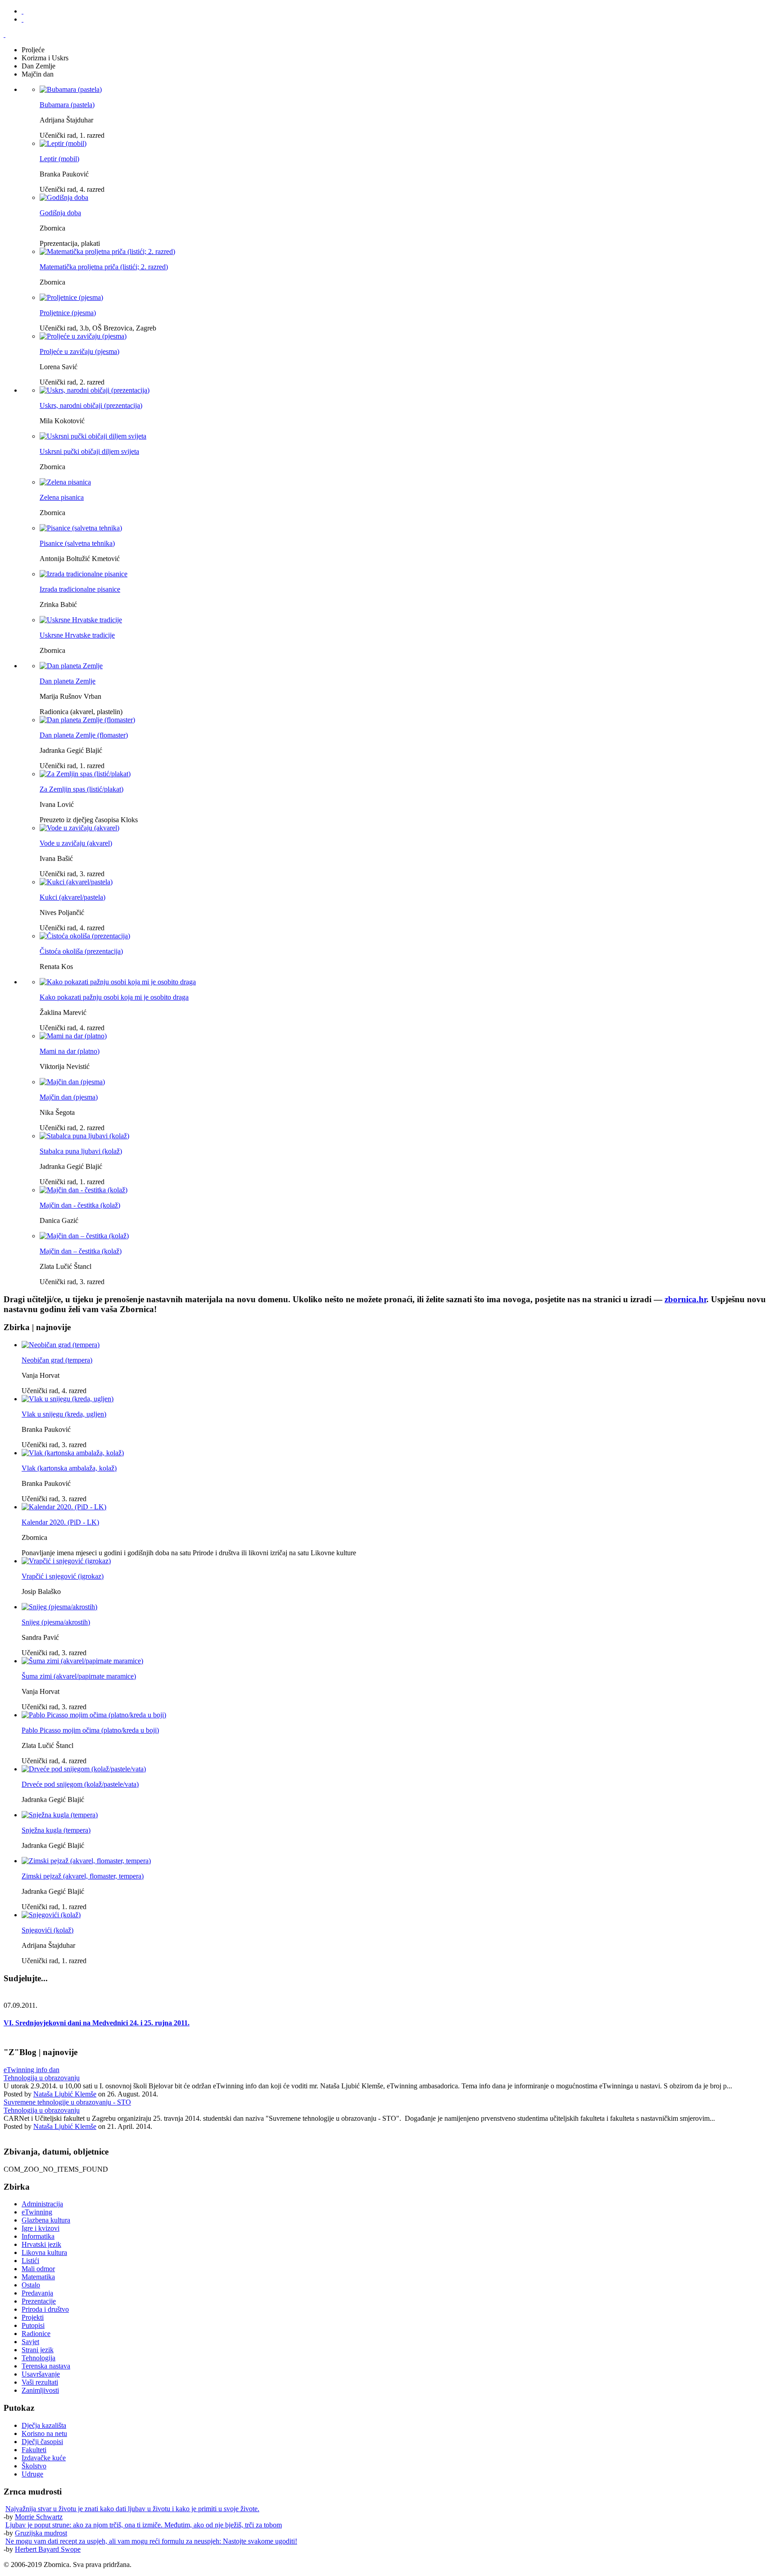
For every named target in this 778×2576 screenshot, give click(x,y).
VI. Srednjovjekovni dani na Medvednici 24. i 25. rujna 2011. (97, 2023)
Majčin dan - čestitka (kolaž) (80, 1205)
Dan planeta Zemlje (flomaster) (84, 735)
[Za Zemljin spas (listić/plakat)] (85, 774)
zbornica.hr (685, 1299)
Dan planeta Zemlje (68, 681)
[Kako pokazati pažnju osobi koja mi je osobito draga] (118, 982)
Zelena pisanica (62, 497)
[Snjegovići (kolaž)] (51, 1915)
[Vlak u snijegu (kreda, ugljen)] (68, 1399)
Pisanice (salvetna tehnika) (77, 543)
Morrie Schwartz (39, 2517)
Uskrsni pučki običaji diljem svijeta (89, 451)
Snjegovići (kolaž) (47, 1930)
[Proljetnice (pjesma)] (71, 297)
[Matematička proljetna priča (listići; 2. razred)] (107, 251)
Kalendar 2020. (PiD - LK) (60, 1522)
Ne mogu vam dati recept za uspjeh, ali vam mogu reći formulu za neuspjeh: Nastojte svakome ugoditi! (151, 2541)
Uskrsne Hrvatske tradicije (77, 635)
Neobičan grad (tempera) (57, 1360)
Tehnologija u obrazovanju (42, 2078)
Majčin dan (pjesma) (69, 1097)
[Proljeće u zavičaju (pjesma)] (83, 336)
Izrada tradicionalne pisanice (80, 589)
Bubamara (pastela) (67, 105)
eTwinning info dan (32, 2070)
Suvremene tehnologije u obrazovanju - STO (67, 2102)
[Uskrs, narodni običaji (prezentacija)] (95, 390)
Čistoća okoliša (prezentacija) (81, 951)
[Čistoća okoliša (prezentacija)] (85, 936)
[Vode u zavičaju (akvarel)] (79, 828)
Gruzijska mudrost (41, 2533)
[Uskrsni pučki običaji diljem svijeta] (93, 436)
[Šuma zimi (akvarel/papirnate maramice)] (82, 1661)
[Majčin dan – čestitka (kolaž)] (84, 1236)
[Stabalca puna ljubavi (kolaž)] (84, 1136)
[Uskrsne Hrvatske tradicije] (81, 620)
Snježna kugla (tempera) (56, 1830)
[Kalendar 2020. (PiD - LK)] (64, 1507)
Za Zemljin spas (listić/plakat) (81, 789)
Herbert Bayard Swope (48, 2549)
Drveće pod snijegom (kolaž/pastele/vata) (80, 1784)
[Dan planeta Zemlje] (71, 666)
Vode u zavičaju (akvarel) (76, 843)
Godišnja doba (60, 213)
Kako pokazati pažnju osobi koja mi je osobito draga (114, 997)
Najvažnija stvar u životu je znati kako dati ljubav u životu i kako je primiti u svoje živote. (132, 2509)
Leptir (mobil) (59, 159)
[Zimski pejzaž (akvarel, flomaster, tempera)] (86, 1861)
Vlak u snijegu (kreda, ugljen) (64, 1414)
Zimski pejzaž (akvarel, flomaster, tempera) (83, 1876)
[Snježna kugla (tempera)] (60, 1815)
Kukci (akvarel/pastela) (72, 897)
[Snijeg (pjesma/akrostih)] (59, 1607)
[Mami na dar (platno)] (73, 1036)
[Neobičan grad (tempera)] (61, 1345)
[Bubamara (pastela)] (71, 89)
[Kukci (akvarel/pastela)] (76, 882)
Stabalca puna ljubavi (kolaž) (81, 1151)
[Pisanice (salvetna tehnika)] (81, 528)
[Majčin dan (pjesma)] (72, 1082)
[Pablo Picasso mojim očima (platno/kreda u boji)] (94, 1715)
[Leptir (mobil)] (63, 143)
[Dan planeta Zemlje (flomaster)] (87, 720)
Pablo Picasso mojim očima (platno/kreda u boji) (90, 1730)
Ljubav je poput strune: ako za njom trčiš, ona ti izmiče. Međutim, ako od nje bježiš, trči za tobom (144, 2525)
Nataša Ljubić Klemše (65, 2094)
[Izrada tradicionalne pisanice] (84, 574)
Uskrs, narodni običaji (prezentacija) (91, 405)
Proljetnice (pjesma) (68, 313)
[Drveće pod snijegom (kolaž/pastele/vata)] (84, 1769)
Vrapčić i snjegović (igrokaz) (63, 1576)
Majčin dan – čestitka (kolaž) (81, 1251)
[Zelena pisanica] (65, 482)
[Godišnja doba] (64, 197)
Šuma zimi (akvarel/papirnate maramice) (79, 1676)
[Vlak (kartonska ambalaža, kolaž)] (73, 1453)
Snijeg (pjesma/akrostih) (56, 1622)
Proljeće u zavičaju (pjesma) (79, 351)
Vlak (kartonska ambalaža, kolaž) (69, 1468)
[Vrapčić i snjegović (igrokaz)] (66, 1561)
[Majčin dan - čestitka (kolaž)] (84, 1190)
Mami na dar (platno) (70, 1051)
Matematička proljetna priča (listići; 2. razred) (104, 267)
